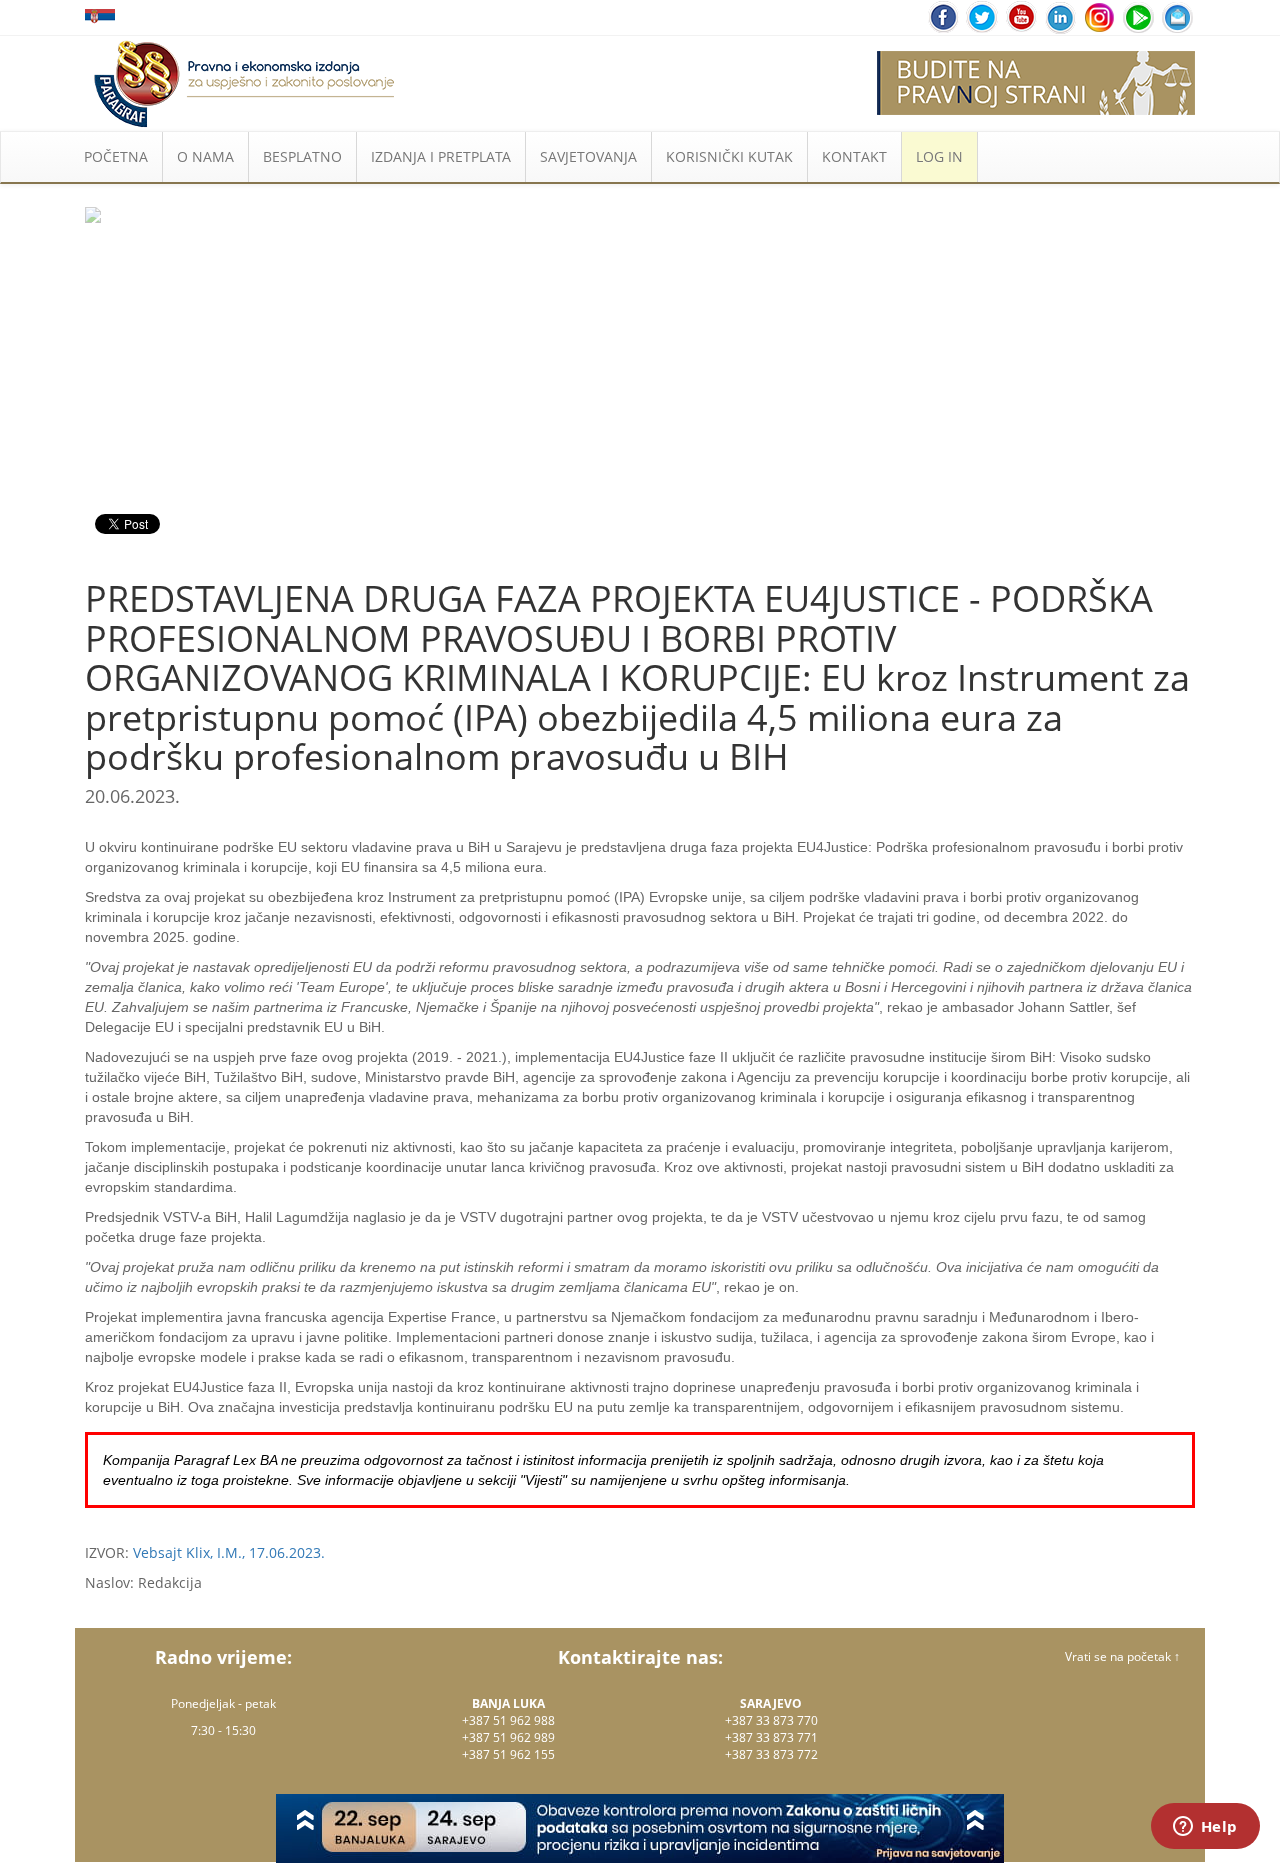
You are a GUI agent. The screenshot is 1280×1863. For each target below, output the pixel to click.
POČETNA (116, 156)
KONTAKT (854, 156)
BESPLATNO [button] (302, 156)
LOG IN (939, 156)
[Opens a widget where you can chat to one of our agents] (1205, 1828)
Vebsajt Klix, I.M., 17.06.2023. (229, 1552)
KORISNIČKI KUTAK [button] (729, 156)
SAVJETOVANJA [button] (588, 156)
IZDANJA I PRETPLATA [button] (441, 156)
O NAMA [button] (205, 156)
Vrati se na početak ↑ (1122, 1656)
